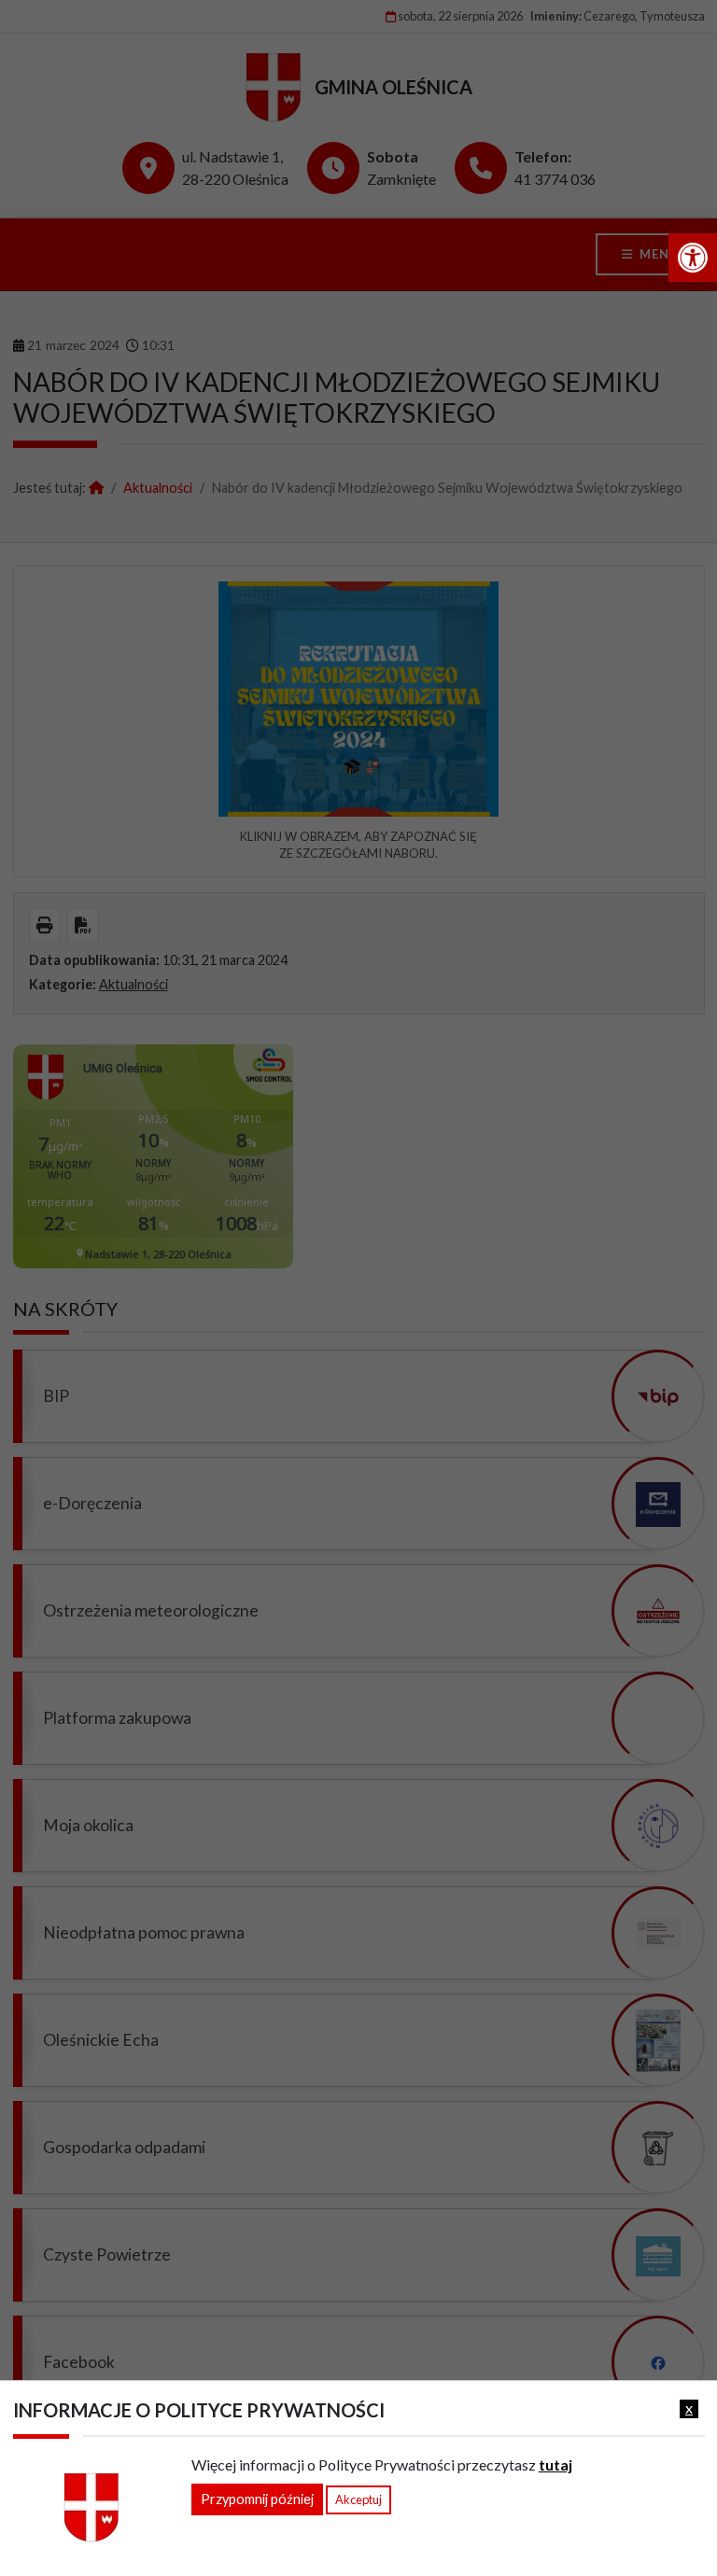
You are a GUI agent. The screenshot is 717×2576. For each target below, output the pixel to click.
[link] (693, 258)
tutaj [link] (555, 2464)
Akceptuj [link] (358, 2499)
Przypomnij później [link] (257, 2499)
